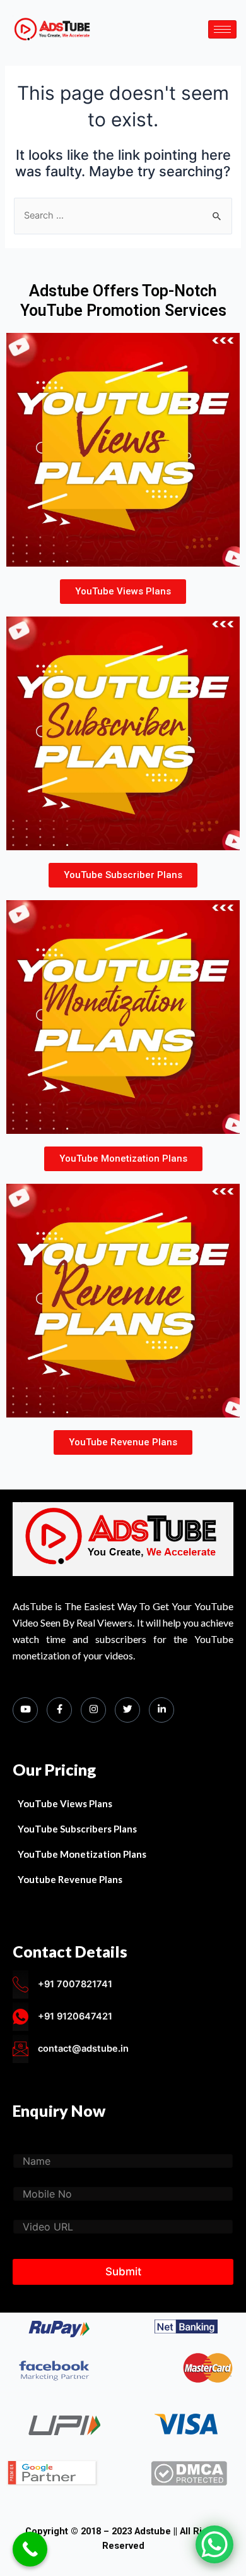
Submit (123, 2272)
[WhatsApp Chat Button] (214, 2544)
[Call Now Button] (30, 2549)
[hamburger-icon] (222, 29)
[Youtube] (25, 1710)
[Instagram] (93, 1710)
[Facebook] (59, 1710)
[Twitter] (127, 1710)
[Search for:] (123, 215)
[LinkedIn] (161, 1710)
